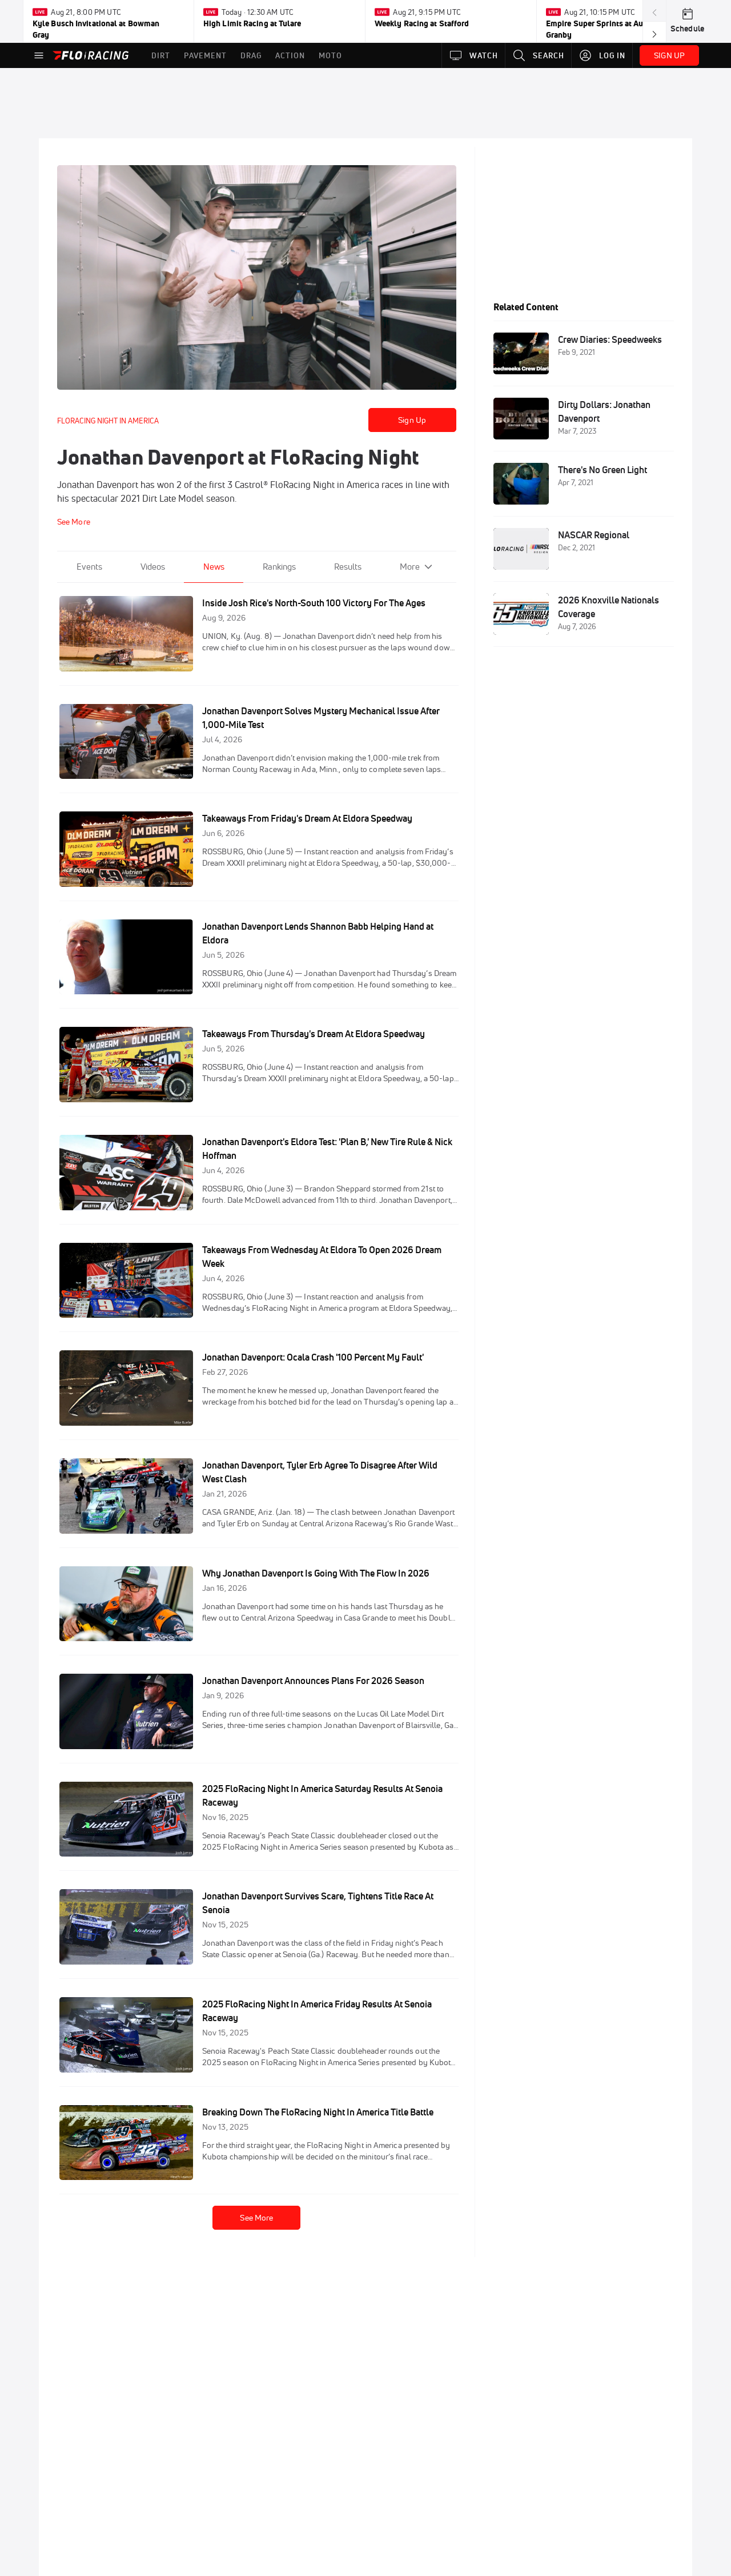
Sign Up (412, 420)
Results (348, 567)
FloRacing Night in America (108, 421)
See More (256, 2218)
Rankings (279, 567)
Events (89, 567)
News (214, 567)
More (410, 567)
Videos (153, 567)
